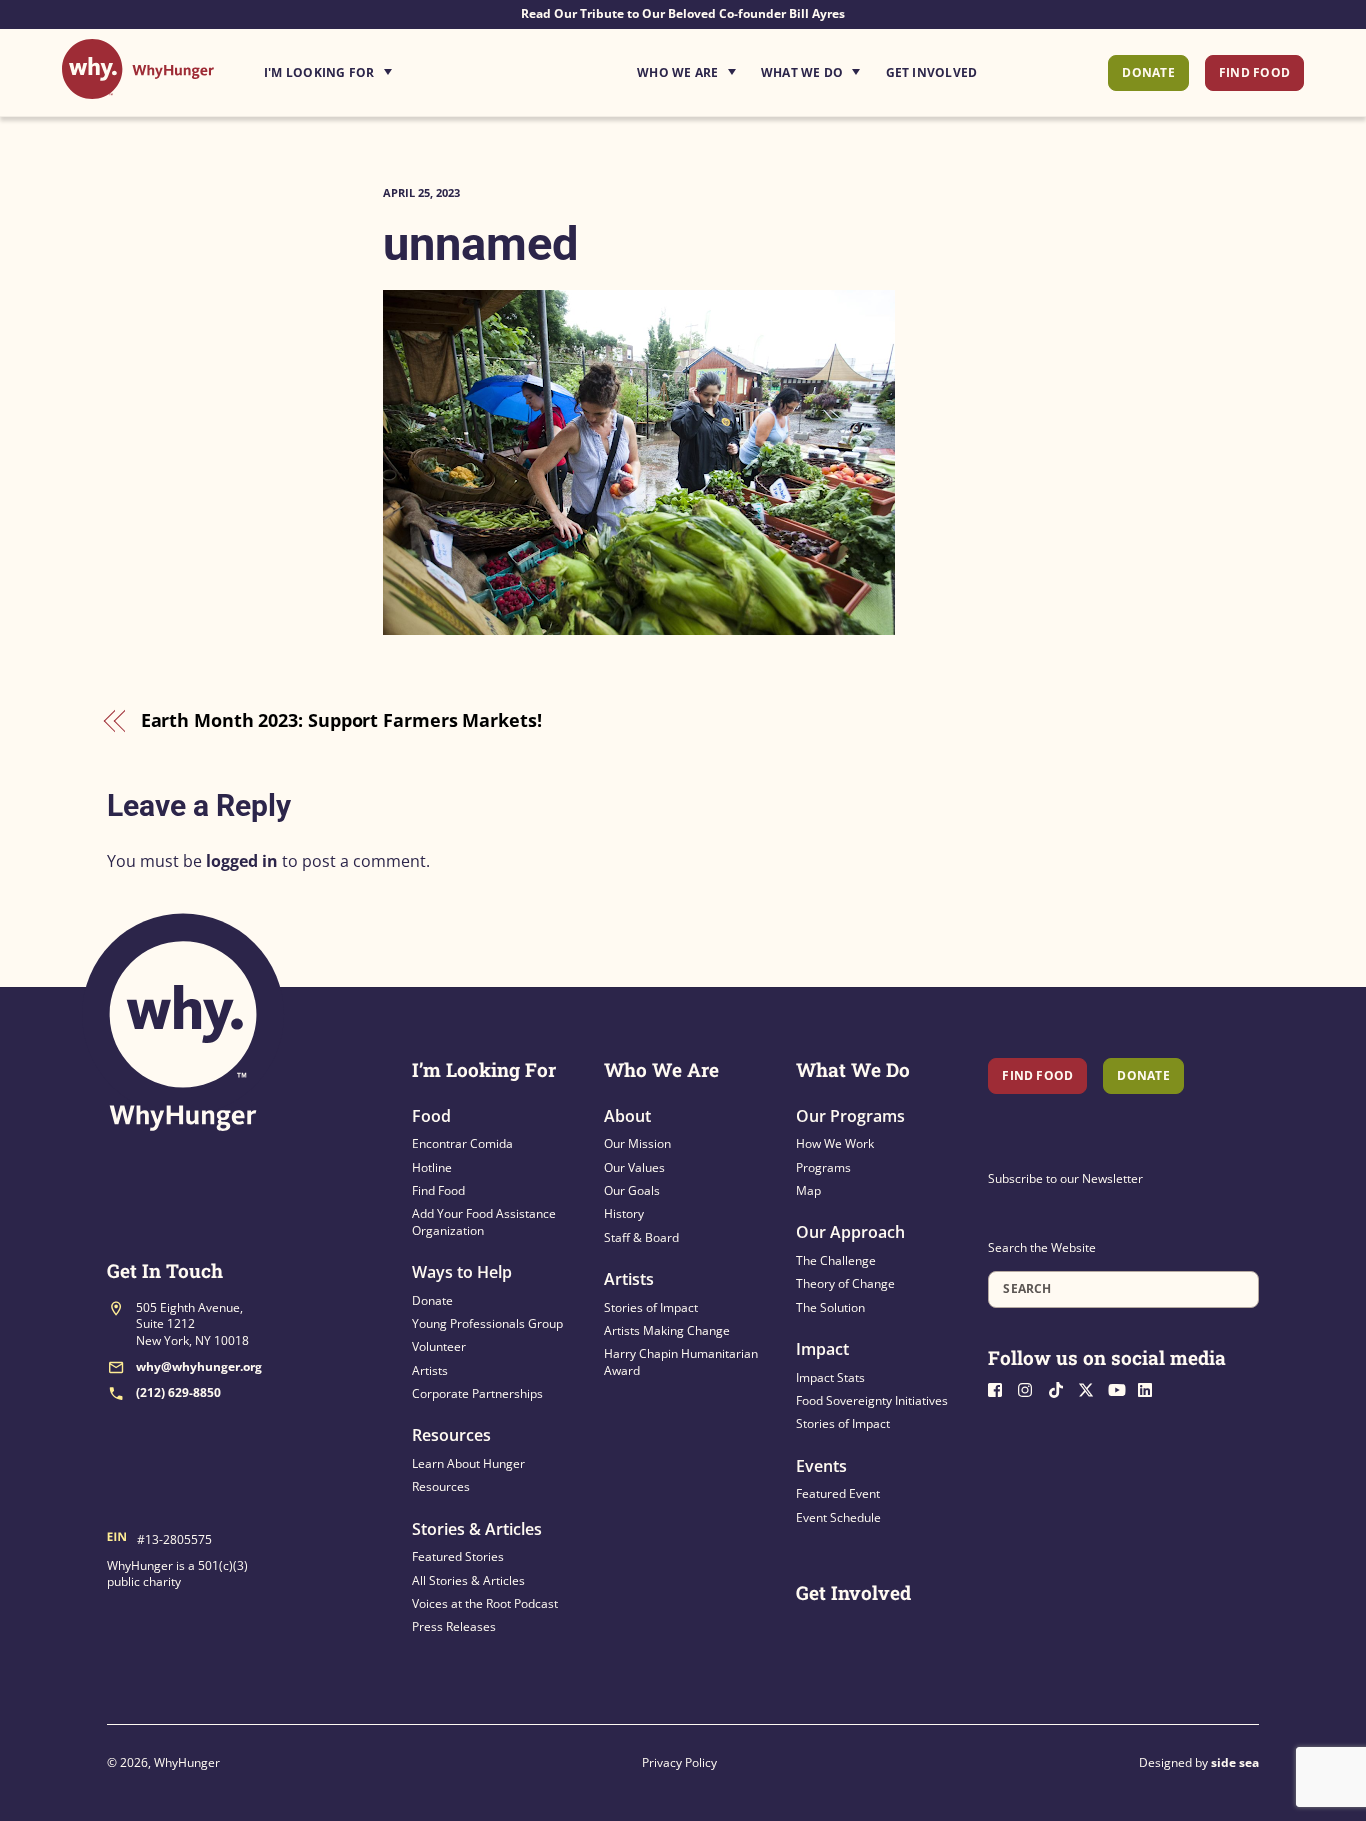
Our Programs (850, 1116)
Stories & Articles (477, 1529)
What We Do (802, 72)
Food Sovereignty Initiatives (872, 1400)
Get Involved (932, 72)
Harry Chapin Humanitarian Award (681, 1361)
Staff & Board (641, 1237)
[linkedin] (1151, 1387)
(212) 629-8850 (178, 1392)
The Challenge (836, 1260)
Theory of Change (845, 1283)
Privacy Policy (679, 1762)
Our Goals (632, 1190)
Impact (822, 1349)
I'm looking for (384, 67)
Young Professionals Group (487, 1323)
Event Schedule (838, 1517)
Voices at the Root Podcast (485, 1603)
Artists (430, 1370)
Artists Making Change (667, 1330)
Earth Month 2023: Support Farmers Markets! (341, 720)
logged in (242, 861)
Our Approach (850, 1232)
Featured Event (838, 1493)
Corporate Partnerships (477, 1393)
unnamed (480, 243)
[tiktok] (1061, 1387)
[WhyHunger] (138, 88)
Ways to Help (462, 1272)
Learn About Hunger (468, 1463)
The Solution (830, 1307)
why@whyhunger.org (199, 1366)
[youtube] (1121, 1387)
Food (431, 1116)
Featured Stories (458, 1556)
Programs (823, 1167)
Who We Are (677, 72)
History (624, 1213)
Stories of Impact (651, 1307)
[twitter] (1091, 1387)
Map (808, 1190)
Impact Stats (830, 1377)
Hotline (432, 1167)
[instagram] (1031, 1387)
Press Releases (454, 1626)
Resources (451, 1435)
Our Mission (637, 1143)
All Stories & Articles (468, 1580)
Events (821, 1466)
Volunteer (439, 1346)
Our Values (634, 1167)
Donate (1148, 72)
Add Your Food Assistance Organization (484, 1221)
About (627, 1116)
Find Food (1254, 72)
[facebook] (1001, 1387)
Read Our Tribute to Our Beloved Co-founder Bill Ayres (683, 13)
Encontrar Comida (462, 1143)
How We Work (835, 1143)
